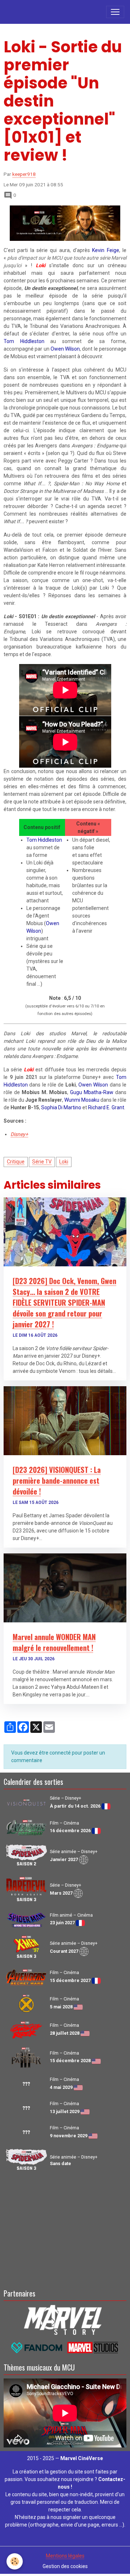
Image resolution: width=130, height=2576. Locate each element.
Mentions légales (65, 2556)
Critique (16, 1162)
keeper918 (24, 174)
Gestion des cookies (65, 2566)
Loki (64, 1162)
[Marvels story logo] (65, 2319)
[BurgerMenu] (115, 12)
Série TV (42, 1162)
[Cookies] (15, 2561)
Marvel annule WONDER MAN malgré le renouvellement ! (54, 1642)
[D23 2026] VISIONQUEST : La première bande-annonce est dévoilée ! (57, 1480)
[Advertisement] (65, 2229)
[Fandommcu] (65, 2347)
